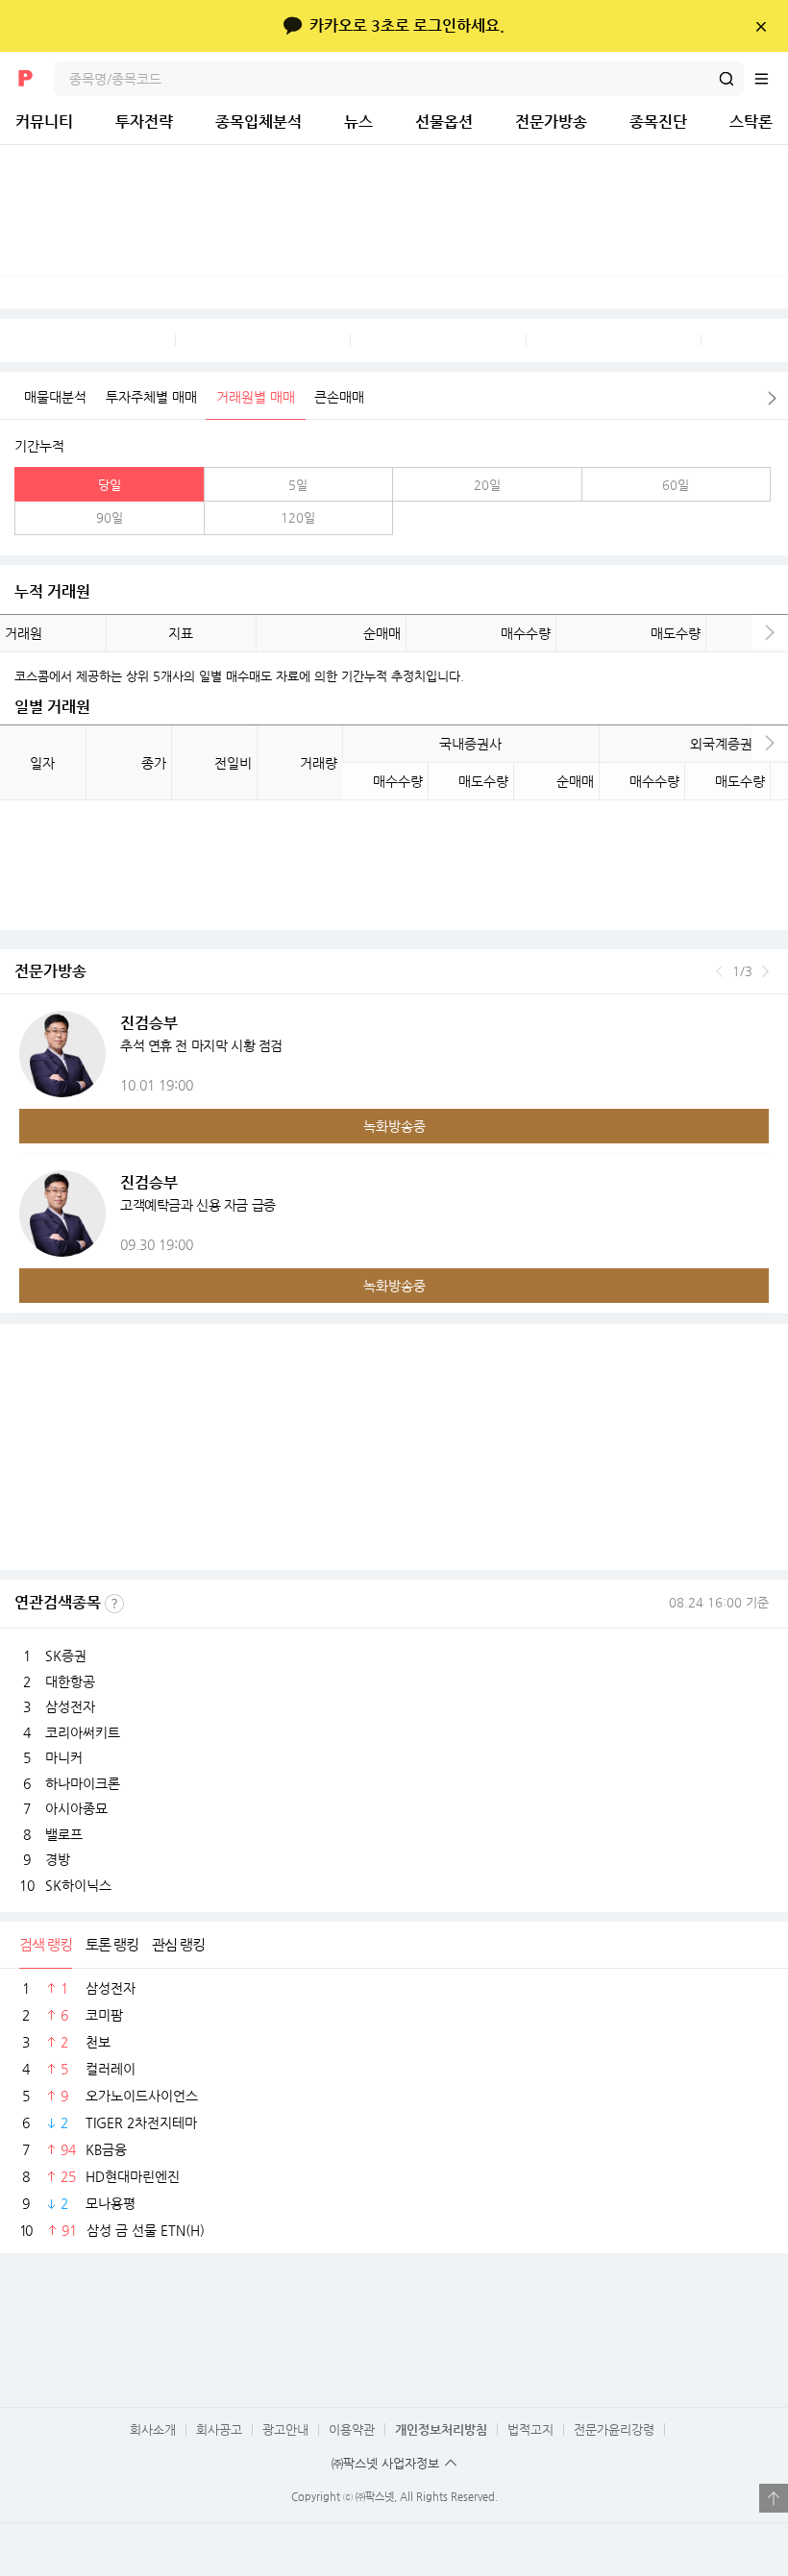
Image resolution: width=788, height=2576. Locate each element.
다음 (773, 398)
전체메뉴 (771, 79)
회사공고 (219, 2429)
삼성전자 (70, 1706)
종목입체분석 (259, 122)
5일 (298, 485)
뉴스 (358, 122)
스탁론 (751, 122)
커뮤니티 (44, 122)
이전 (719, 971)
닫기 (761, 26)
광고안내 (285, 2429)
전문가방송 (551, 122)
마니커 (64, 1757)
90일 (110, 517)
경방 (58, 1859)
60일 (676, 485)
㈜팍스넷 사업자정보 (385, 2463)
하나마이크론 (83, 1783)
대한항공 (70, 1681)
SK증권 (66, 1656)
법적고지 (530, 2429)
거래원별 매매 (256, 397)
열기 (774, 2498)
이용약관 (352, 2429)
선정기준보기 (114, 1604)
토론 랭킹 (112, 1944)
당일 (110, 485)
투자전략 (144, 122)
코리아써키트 (83, 1732)
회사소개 (153, 2429)
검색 (726, 79)
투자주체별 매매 (151, 397)
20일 (487, 485)
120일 (298, 517)
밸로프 (64, 1834)
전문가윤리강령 (614, 2429)
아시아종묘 (76, 1808)
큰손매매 (339, 397)
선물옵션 (444, 122)
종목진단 (658, 122)
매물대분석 (55, 397)
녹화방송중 (394, 1126)
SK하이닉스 (78, 1885)
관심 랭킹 (178, 1944)
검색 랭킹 (46, 1944)
